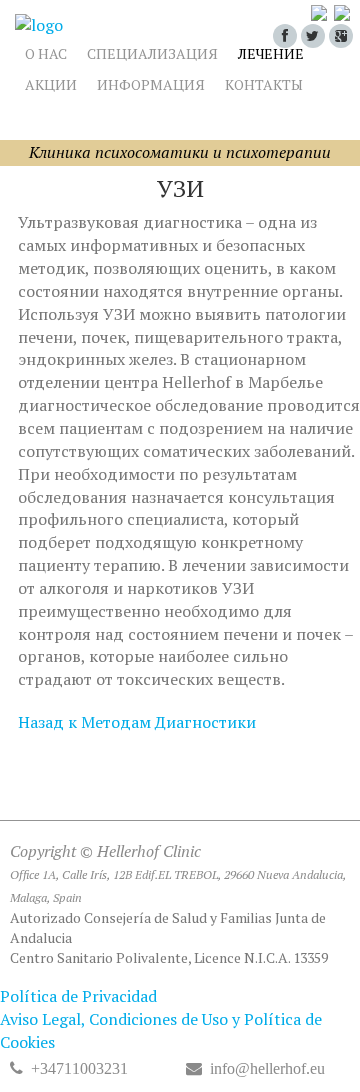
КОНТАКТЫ (264, 84)
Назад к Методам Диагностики (137, 722)
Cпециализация (152, 53)
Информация (151, 84)
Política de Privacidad (78, 996)
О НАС (46, 53)
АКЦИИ (51, 84)
